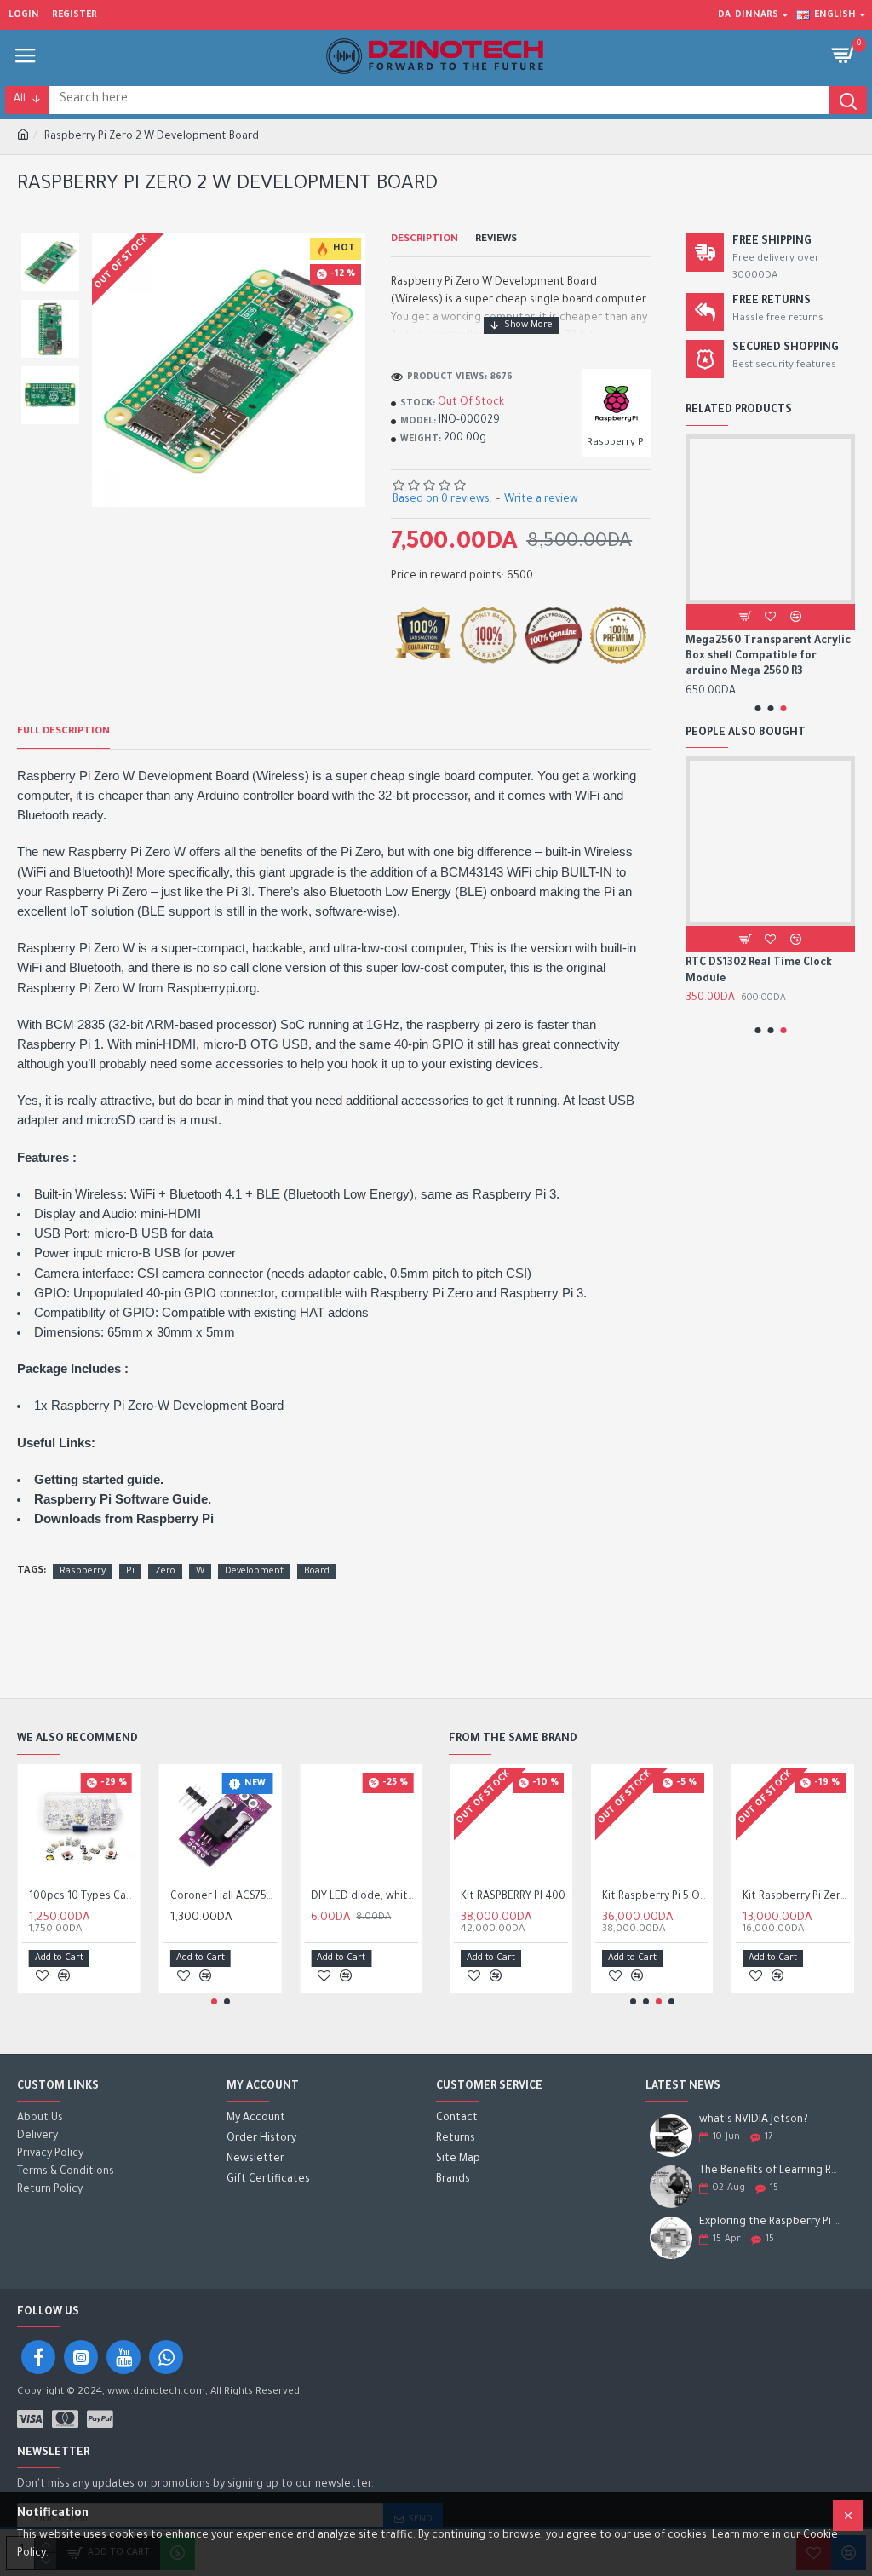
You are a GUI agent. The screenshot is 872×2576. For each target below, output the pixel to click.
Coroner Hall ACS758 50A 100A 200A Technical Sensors (224, 1897)
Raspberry (83, 1572)
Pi (130, 1572)
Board (317, 1572)
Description (425, 240)
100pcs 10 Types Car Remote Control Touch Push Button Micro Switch (83, 1897)
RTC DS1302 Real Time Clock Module (759, 971)
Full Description (63, 732)
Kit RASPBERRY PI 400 (513, 1897)
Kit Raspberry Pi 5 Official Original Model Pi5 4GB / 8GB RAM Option (656, 1897)
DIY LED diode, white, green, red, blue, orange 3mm (364, 1897)
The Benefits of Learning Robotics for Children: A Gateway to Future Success (772, 2171)
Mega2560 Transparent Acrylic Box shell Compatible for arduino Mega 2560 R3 (768, 657)
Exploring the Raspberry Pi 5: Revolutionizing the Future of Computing (772, 2222)
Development (254, 1572)
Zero (165, 1572)
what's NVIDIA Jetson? (754, 2120)
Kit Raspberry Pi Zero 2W (796, 1897)
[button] (757, 708)
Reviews (496, 240)
